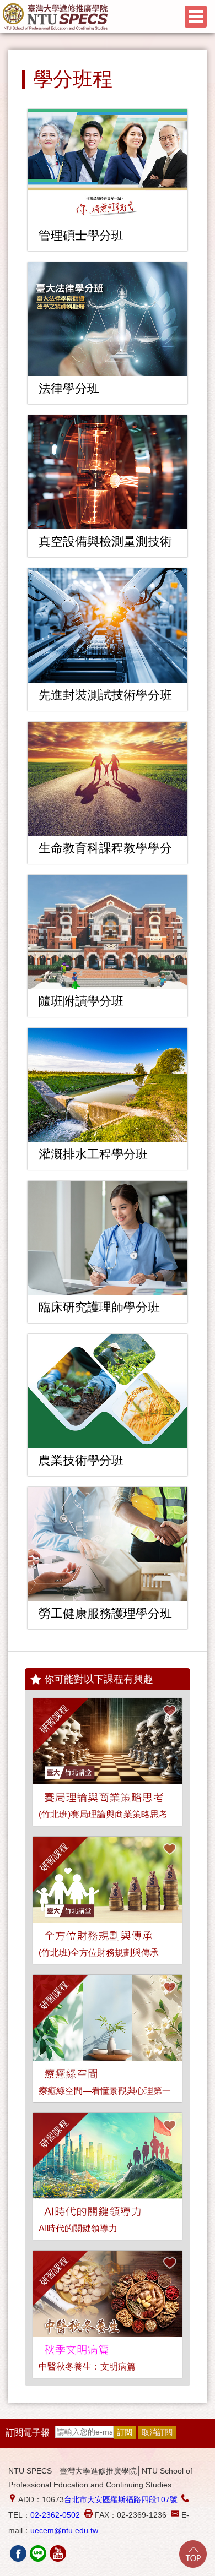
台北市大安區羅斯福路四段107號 (121, 2499)
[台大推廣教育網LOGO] (55, 17)
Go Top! (193, 2554)
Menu (196, 17)
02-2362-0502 (55, 2515)
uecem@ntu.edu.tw (64, 2530)
